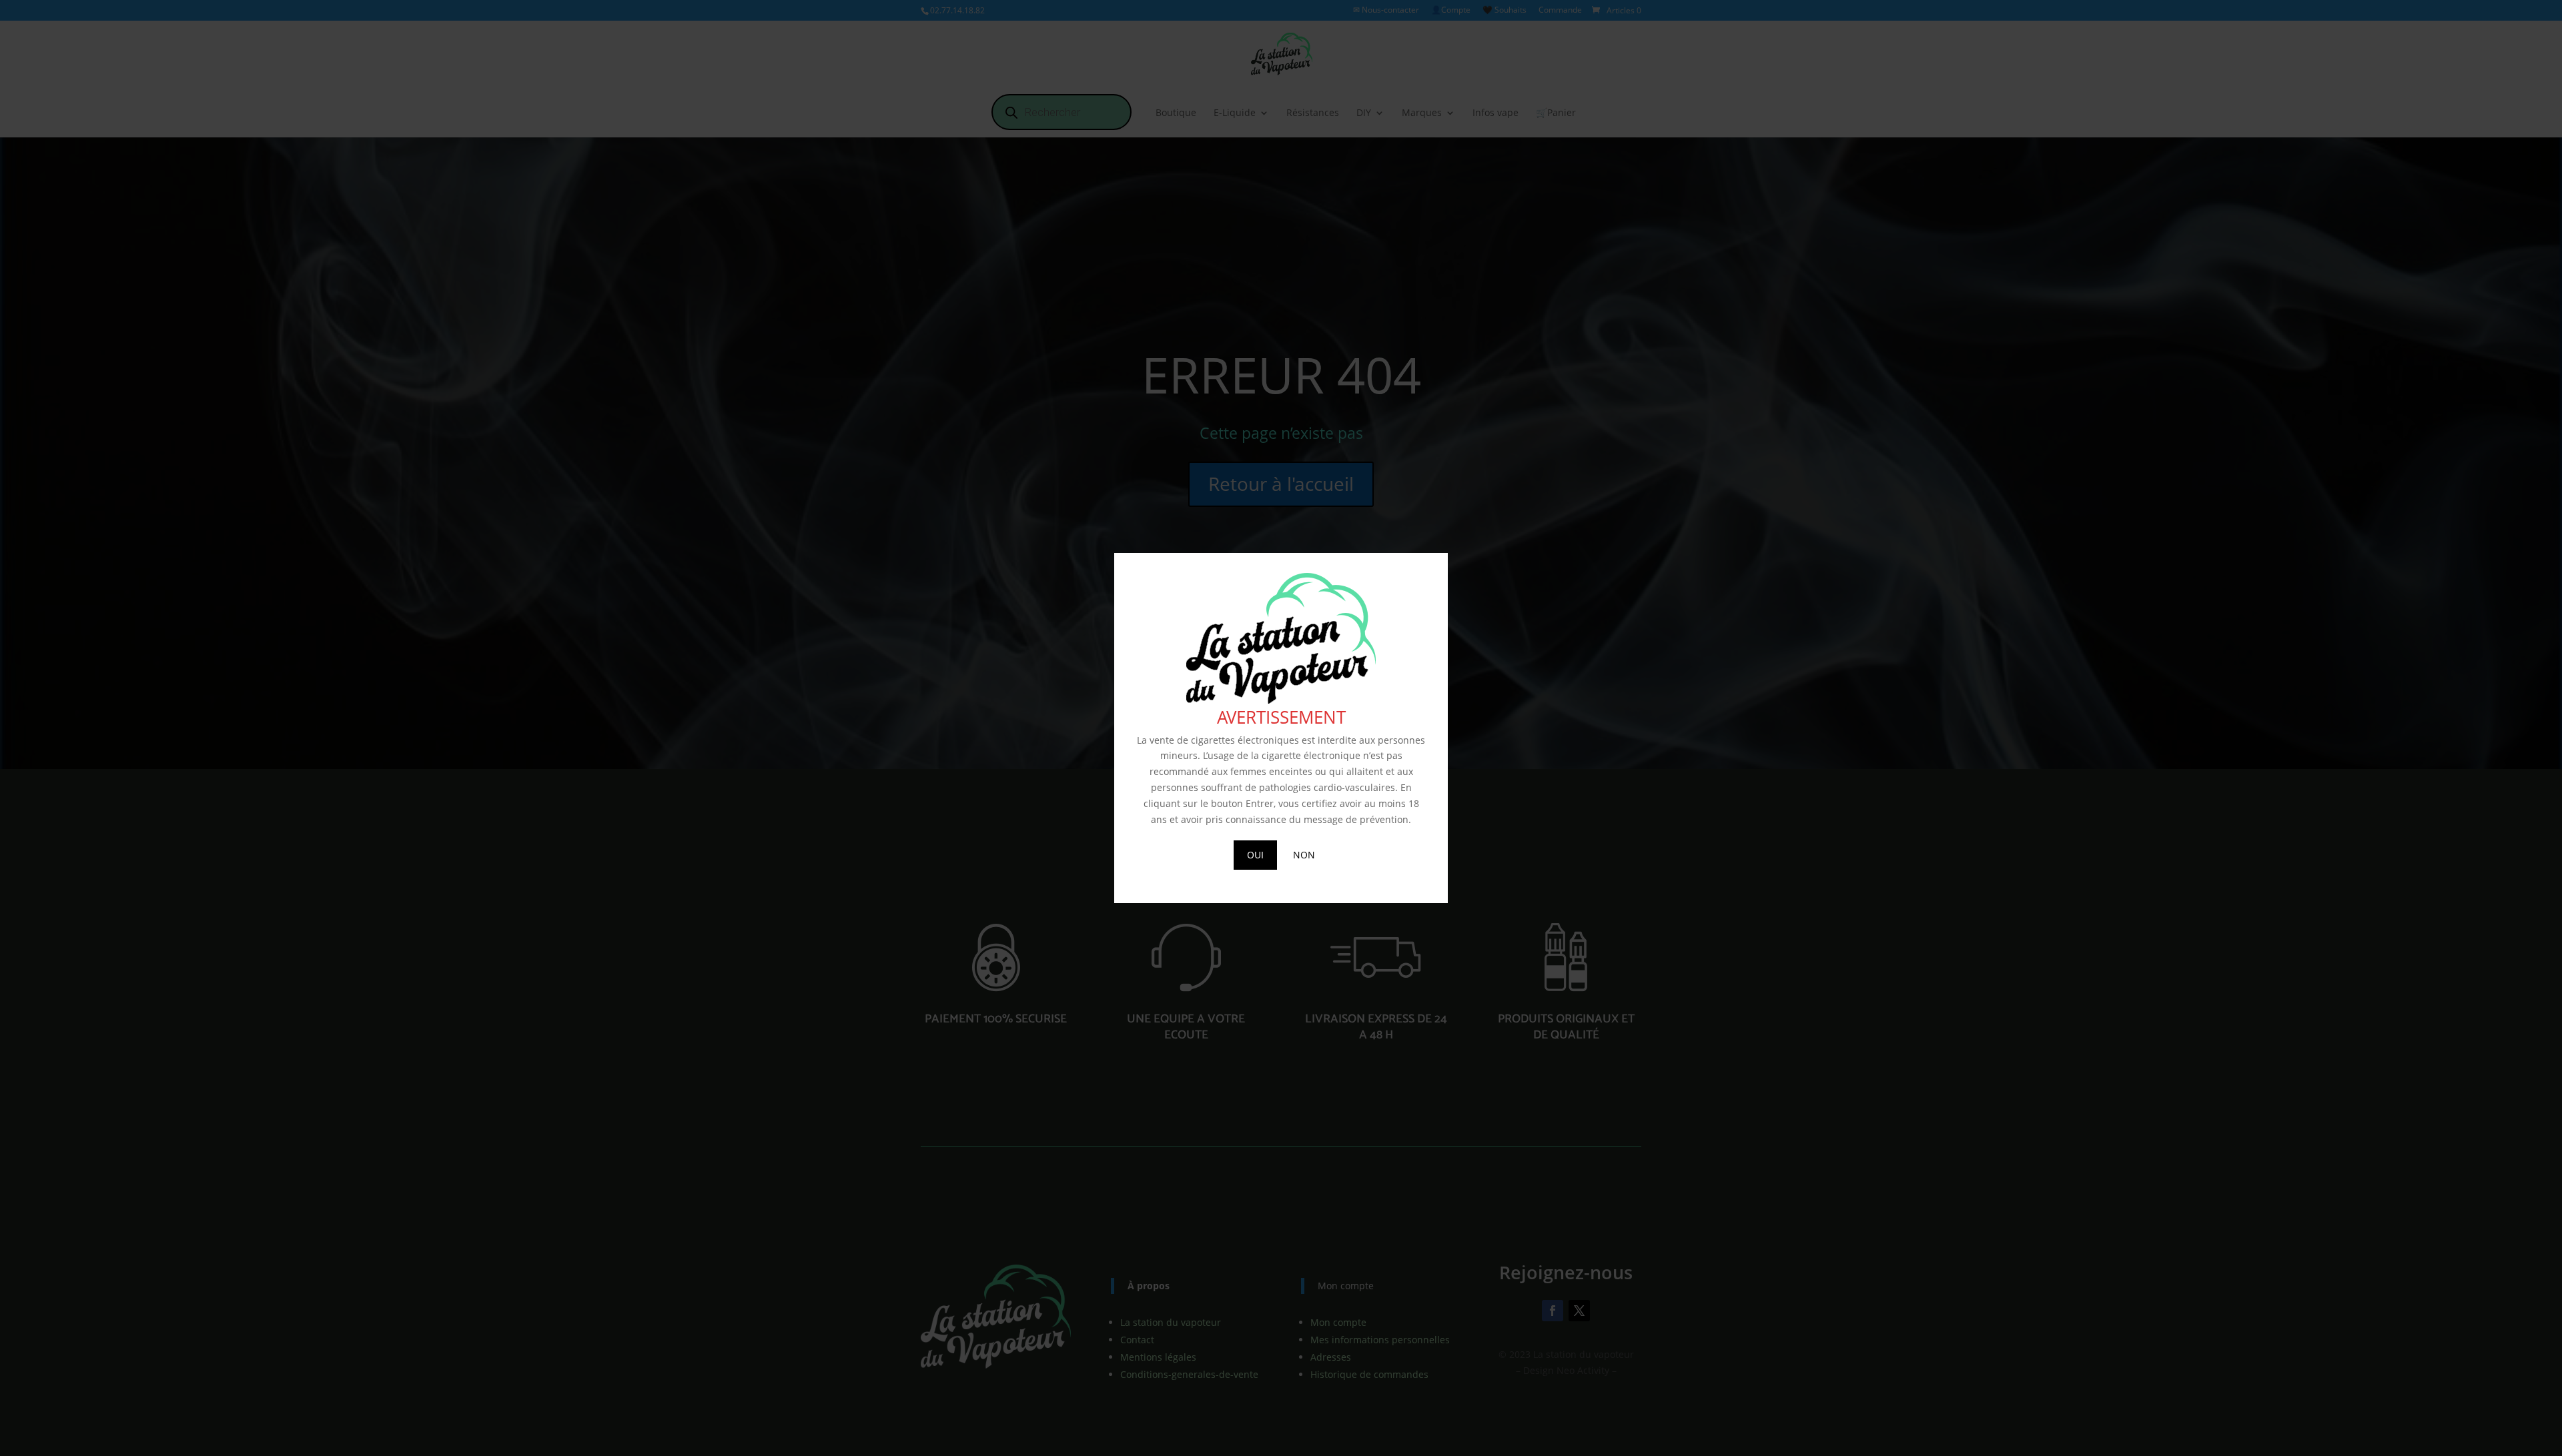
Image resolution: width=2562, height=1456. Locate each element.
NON (1304, 855)
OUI (1255, 855)
